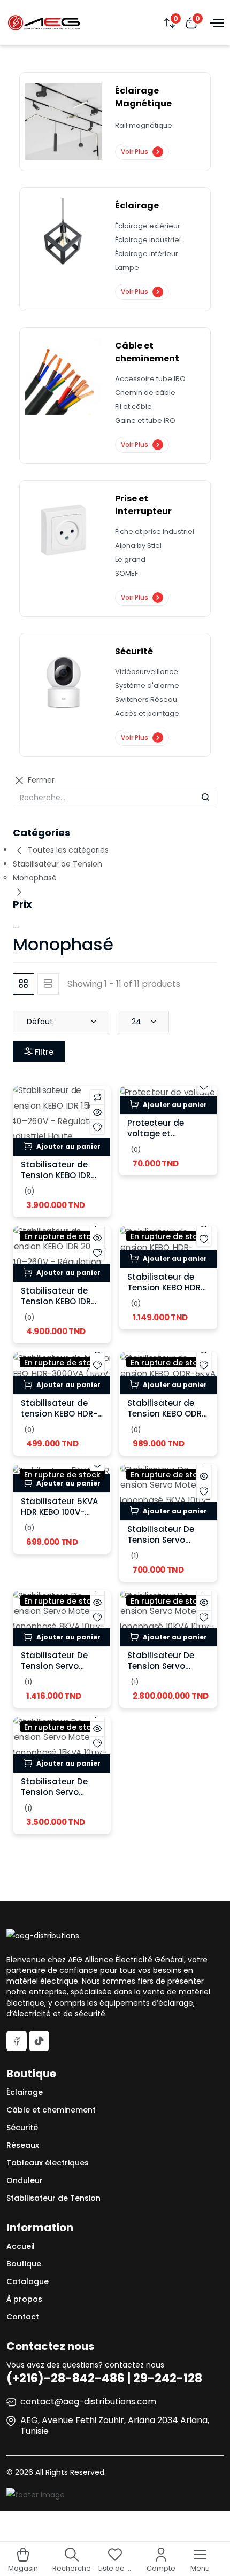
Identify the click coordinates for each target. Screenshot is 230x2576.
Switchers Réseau (146, 699)
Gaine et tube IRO (145, 420)
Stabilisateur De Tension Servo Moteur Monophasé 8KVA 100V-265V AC (61, 1671)
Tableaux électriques (48, 2163)
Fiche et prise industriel (155, 532)
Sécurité (134, 651)
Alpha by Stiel (138, 546)
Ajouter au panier (68, 1146)
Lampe (127, 268)
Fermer (40, 780)
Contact (23, 2317)
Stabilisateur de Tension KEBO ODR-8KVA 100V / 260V (167, 1414)
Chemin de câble (145, 393)
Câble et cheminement (147, 352)
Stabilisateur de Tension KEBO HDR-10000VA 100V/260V (168, 1287)
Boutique (24, 2264)
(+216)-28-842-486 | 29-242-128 (104, 2378)
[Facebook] (17, 2041)
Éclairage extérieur (148, 226)
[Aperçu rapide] (97, 1112)
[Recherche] (205, 798)
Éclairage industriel (148, 240)
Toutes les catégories (67, 850)
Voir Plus (135, 152)
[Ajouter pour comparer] (97, 1097)
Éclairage (137, 206)
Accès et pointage (147, 713)
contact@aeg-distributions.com (88, 2401)
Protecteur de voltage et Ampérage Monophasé (156, 1139)
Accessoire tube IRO (150, 379)
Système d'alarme (147, 686)
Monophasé (35, 878)
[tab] (24, 984)
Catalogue (28, 2281)
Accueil (21, 2246)
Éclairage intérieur (147, 254)
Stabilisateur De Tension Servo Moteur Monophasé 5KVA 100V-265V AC (168, 1545)
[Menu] (216, 22)
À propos (24, 2299)
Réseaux (23, 2145)
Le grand (130, 559)
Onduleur (25, 2180)
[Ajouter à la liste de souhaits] (97, 1127)
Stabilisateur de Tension (57, 864)
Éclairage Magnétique (143, 97)
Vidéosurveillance (147, 672)
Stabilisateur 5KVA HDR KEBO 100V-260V (59, 1512)
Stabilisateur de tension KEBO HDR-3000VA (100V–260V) (59, 1419)
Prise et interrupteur (143, 505)
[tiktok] (39, 2041)
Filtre (43, 1052)
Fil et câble (133, 407)
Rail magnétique (144, 125)
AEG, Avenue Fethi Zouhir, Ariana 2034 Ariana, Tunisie (115, 2426)
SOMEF (126, 573)
